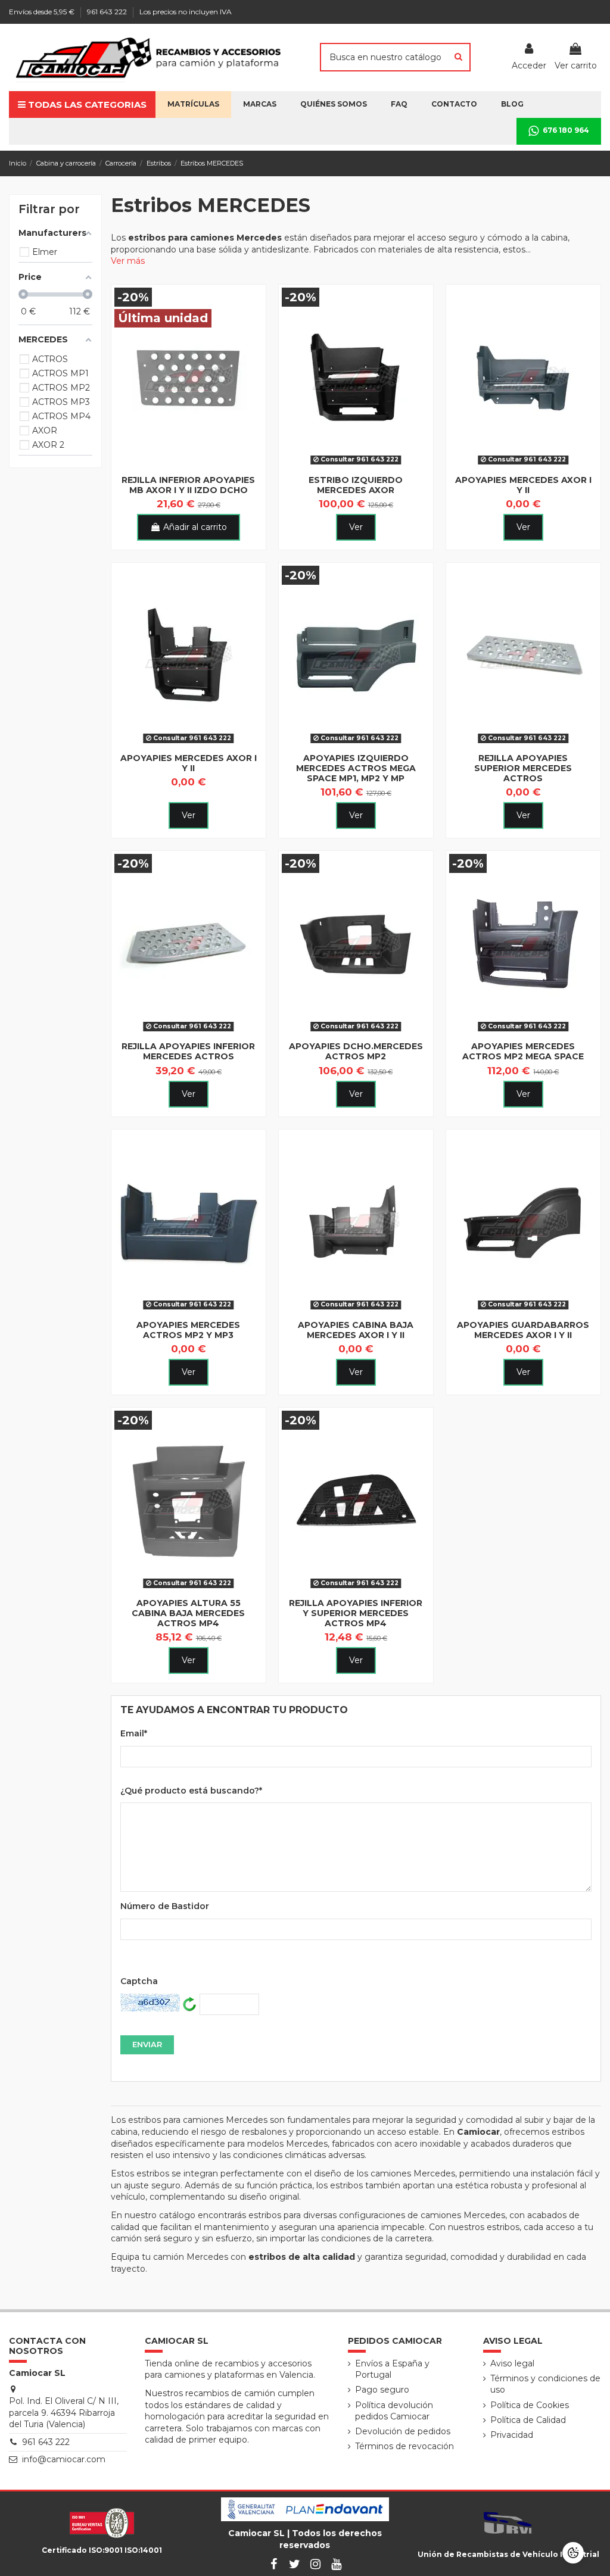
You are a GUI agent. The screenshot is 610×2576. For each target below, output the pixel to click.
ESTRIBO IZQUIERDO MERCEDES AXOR (356, 485)
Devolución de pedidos (403, 2431)
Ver (356, 527)
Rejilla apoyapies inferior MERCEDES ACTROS (188, 1051)
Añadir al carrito (195, 527)
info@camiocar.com (64, 2459)
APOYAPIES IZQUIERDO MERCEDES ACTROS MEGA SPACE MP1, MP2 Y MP (356, 768)
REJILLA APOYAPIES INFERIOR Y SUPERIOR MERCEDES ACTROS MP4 (356, 1613)
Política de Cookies (530, 2405)
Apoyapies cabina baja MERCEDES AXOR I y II (356, 1330)
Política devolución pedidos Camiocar (394, 2411)
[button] (334, 105)
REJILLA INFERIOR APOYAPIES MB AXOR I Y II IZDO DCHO (188, 485)
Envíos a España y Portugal (392, 2369)
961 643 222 (108, 12)
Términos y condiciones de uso (545, 2384)
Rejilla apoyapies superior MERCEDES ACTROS (523, 768)
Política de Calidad (528, 2420)
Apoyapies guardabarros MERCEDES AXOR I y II (523, 1330)
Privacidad (512, 2435)
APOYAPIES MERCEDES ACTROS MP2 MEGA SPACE (523, 1051)
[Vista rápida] (188, 465)
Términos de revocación (404, 2446)
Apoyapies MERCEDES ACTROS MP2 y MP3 (188, 1330)
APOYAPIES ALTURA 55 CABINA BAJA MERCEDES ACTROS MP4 (188, 1613)
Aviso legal (512, 2363)
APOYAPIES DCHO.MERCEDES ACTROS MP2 (356, 1051)
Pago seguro (382, 2390)
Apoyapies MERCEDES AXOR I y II (523, 485)
